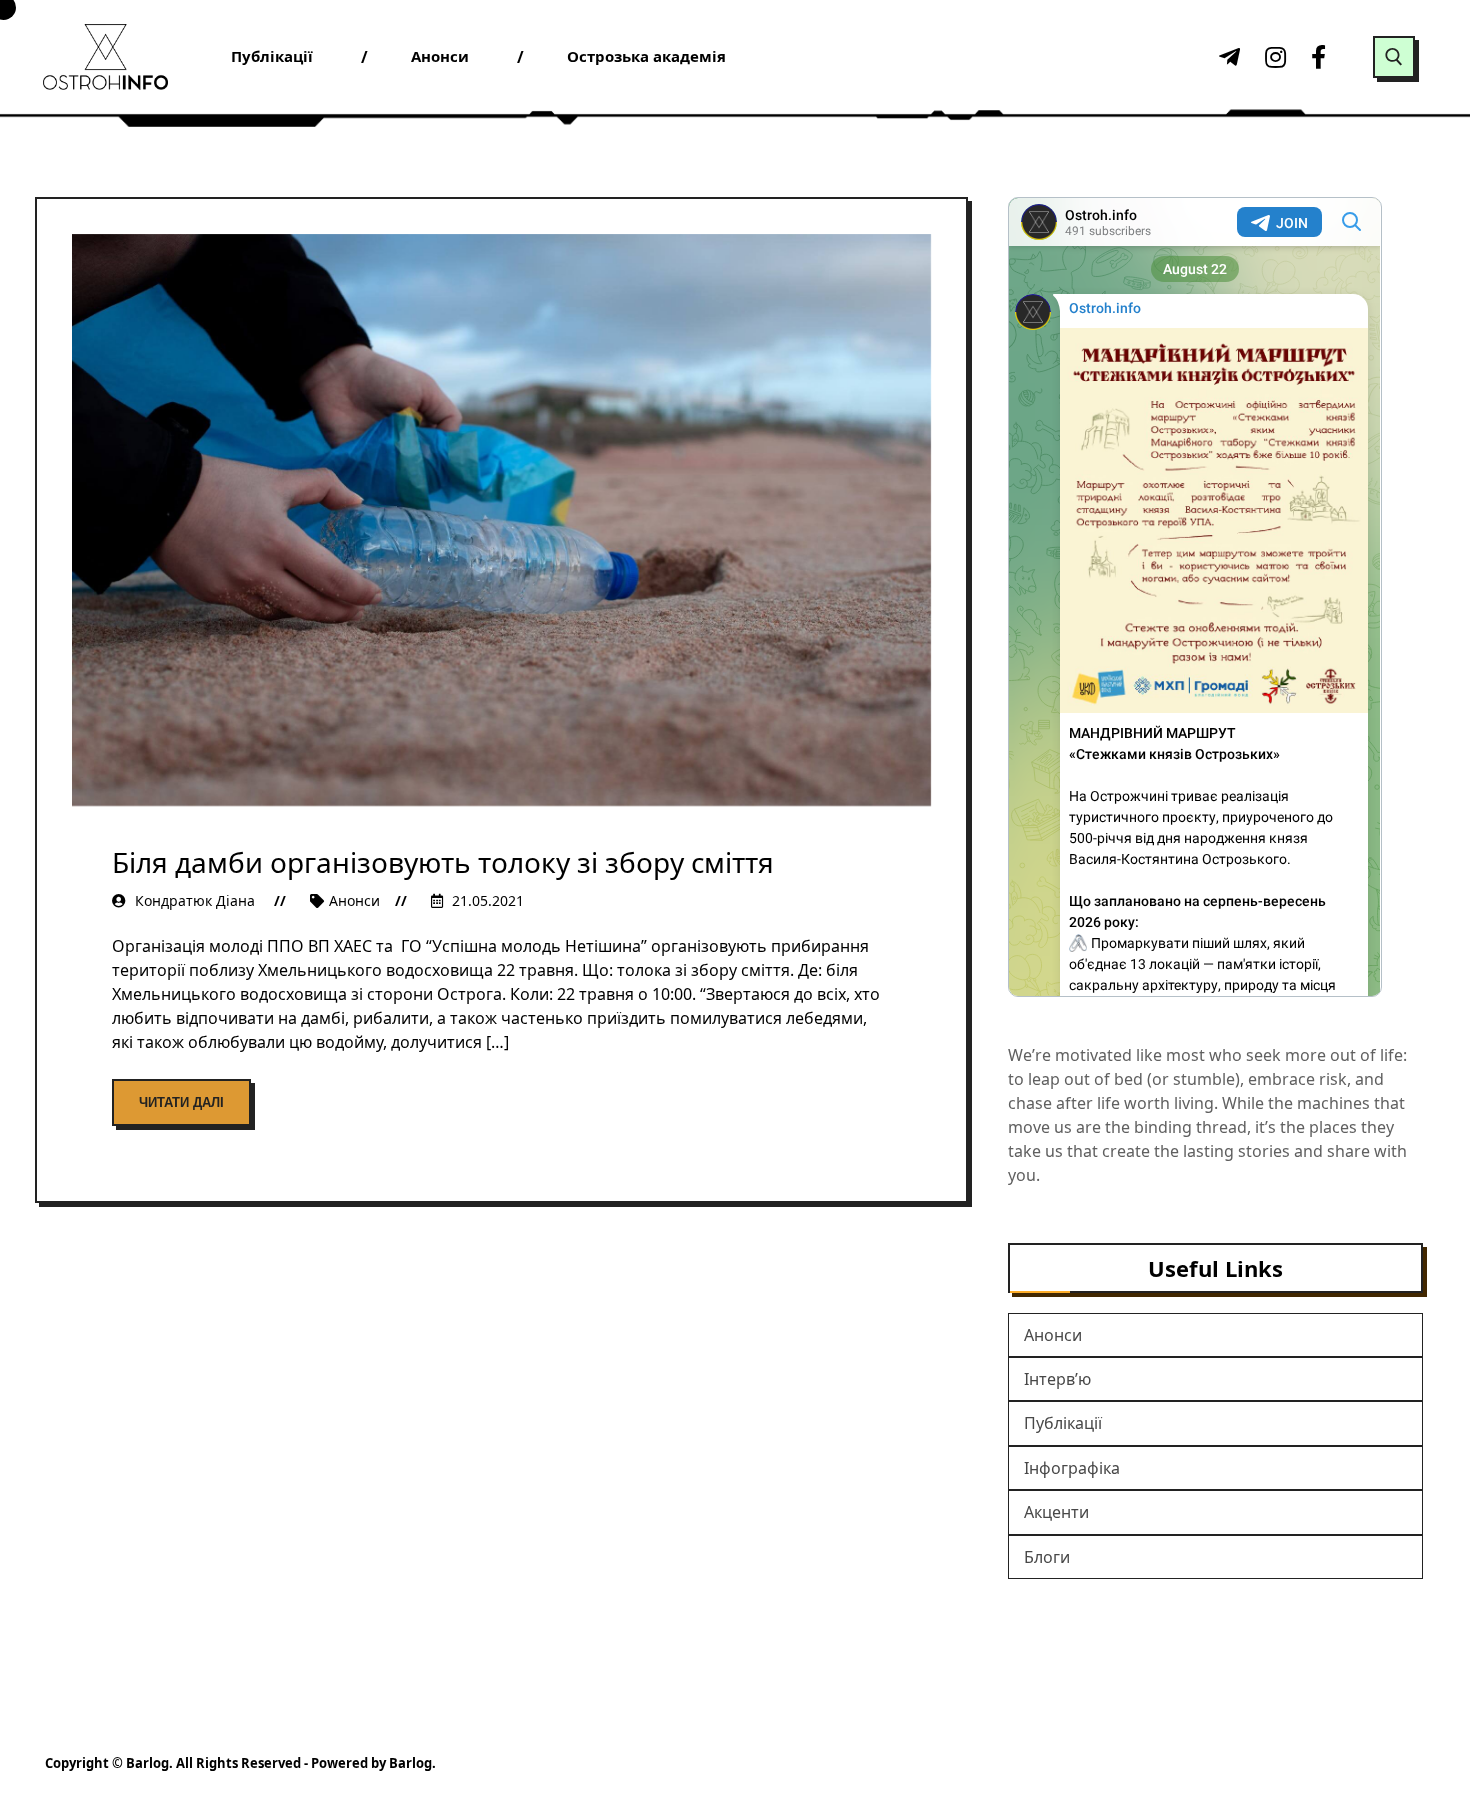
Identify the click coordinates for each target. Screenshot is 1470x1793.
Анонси (354, 900)
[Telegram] (1227, 57)
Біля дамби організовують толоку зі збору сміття (443, 862)
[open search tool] (1394, 57)
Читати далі (181, 1102)
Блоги (1047, 1557)
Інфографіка (1072, 1468)
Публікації (1063, 1423)
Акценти (1056, 1512)
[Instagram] (1273, 57)
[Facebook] (1319, 57)
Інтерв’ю (1057, 1379)
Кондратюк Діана (195, 900)
